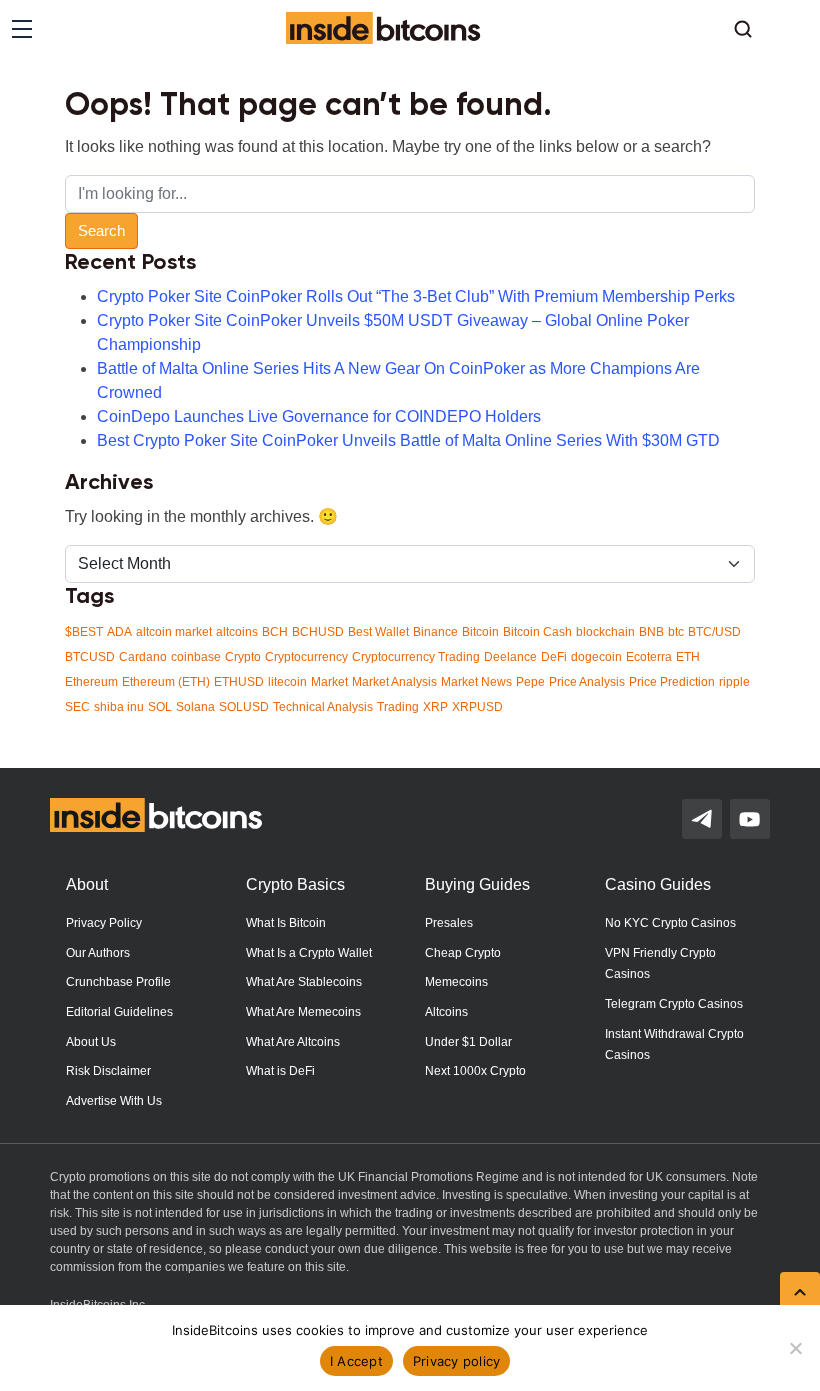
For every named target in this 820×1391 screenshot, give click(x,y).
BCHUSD (318, 632)
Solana (195, 707)
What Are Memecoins (303, 1012)
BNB (651, 632)
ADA (119, 632)
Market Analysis (394, 682)
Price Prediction (672, 682)
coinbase (196, 657)
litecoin (287, 682)
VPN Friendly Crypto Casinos (660, 964)
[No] (795, 1348)
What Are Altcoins (293, 1042)
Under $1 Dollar (468, 1042)
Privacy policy (457, 1361)
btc (676, 632)
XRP (435, 707)
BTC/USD (714, 632)
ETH (688, 657)
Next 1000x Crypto (475, 1071)
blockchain (605, 632)
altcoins (237, 632)
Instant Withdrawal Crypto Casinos (674, 1045)
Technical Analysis (323, 707)
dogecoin (596, 657)
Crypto (243, 657)
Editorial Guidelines (119, 1012)
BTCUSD (90, 657)
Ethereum (91, 682)
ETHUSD (239, 682)
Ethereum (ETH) (166, 682)
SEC (77, 707)
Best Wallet (378, 632)
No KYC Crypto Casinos (670, 923)
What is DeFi (280, 1071)
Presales (449, 923)
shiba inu (119, 707)
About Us (91, 1042)
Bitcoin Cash (537, 632)
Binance (435, 632)
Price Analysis (587, 682)
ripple (734, 682)
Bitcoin (480, 632)
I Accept (356, 1361)
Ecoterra (649, 657)
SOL (160, 707)
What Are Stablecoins (304, 982)
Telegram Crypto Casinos (674, 1004)
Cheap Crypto (463, 953)
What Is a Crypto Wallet (309, 953)
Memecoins (456, 982)
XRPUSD (477, 707)
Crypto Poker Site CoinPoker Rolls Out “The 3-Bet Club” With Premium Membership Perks (416, 296)
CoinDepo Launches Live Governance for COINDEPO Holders (319, 416)
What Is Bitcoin (286, 923)
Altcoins (446, 1012)
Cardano (143, 657)
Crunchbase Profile (118, 982)
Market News (476, 682)
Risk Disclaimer (108, 1071)
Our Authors (98, 953)
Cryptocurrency (306, 657)
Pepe (530, 682)
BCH (275, 632)
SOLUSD (244, 707)
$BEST (84, 632)
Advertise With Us (114, 1101)
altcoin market (174, 632)
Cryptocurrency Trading (416, 657)
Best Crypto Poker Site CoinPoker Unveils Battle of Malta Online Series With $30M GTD (408, 440)
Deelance (510, 657)
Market (329, 682)
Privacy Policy (104, 923)
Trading (398, 707)
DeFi (554, 657)
